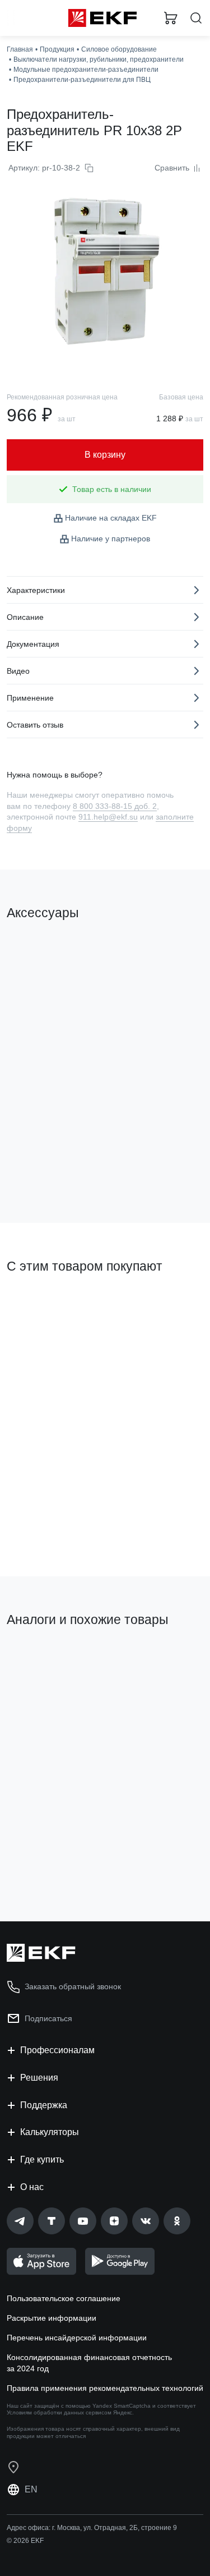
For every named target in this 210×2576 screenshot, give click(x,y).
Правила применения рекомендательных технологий (105, 2388)
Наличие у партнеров (111, 539)
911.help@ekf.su (108, 817)
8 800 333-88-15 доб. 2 (115, 806)
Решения (39, 2078)
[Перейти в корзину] (171, 18)
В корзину (50, 1169)
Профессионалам (57, 2050)
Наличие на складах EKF (111, 518)
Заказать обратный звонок (73, 1986)
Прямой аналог (39, 1658)
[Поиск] (196, 18)
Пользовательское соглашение (64, 2298)
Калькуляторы (50, 2132)
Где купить (42, 2159)
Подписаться (51, 1867)
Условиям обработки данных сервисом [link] (59, 2412)
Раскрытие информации (52, 2318)
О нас (32, 2187)
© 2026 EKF (25, 2541)
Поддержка (44, 2105)
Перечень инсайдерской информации (77, 2338)
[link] (20, 2221)
